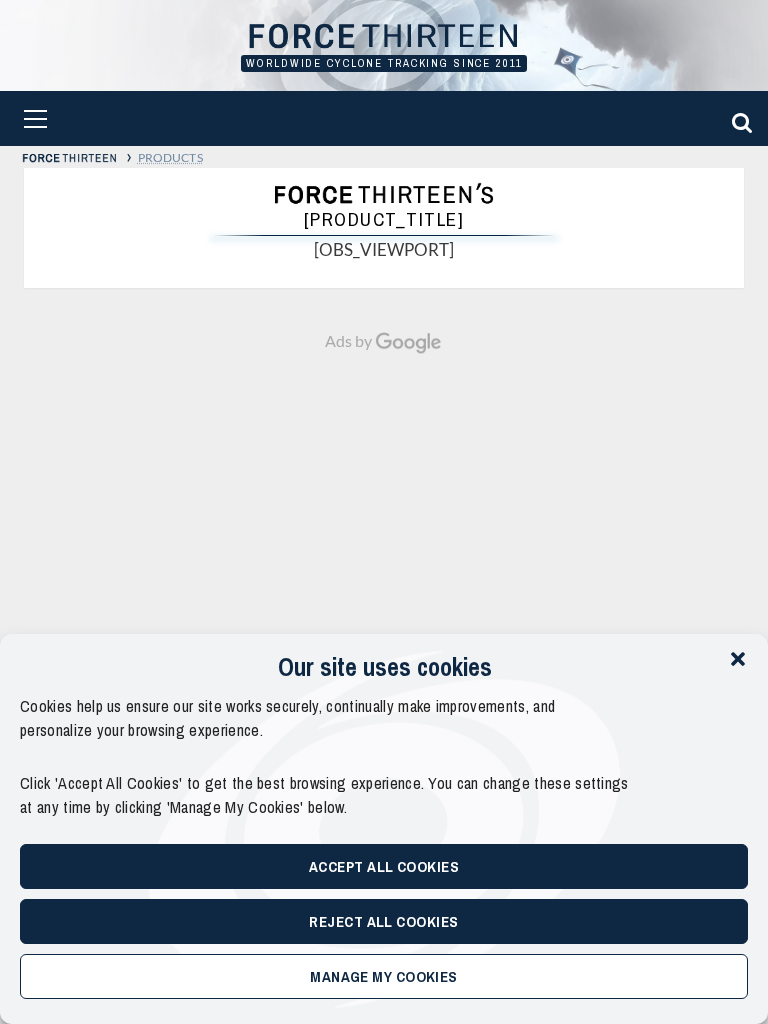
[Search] (739, 118)
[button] (738, 659)
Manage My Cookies (384, 976)
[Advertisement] (384, 505)
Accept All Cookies (384, 866)
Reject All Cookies (383, 921)
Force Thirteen (383, 37)
